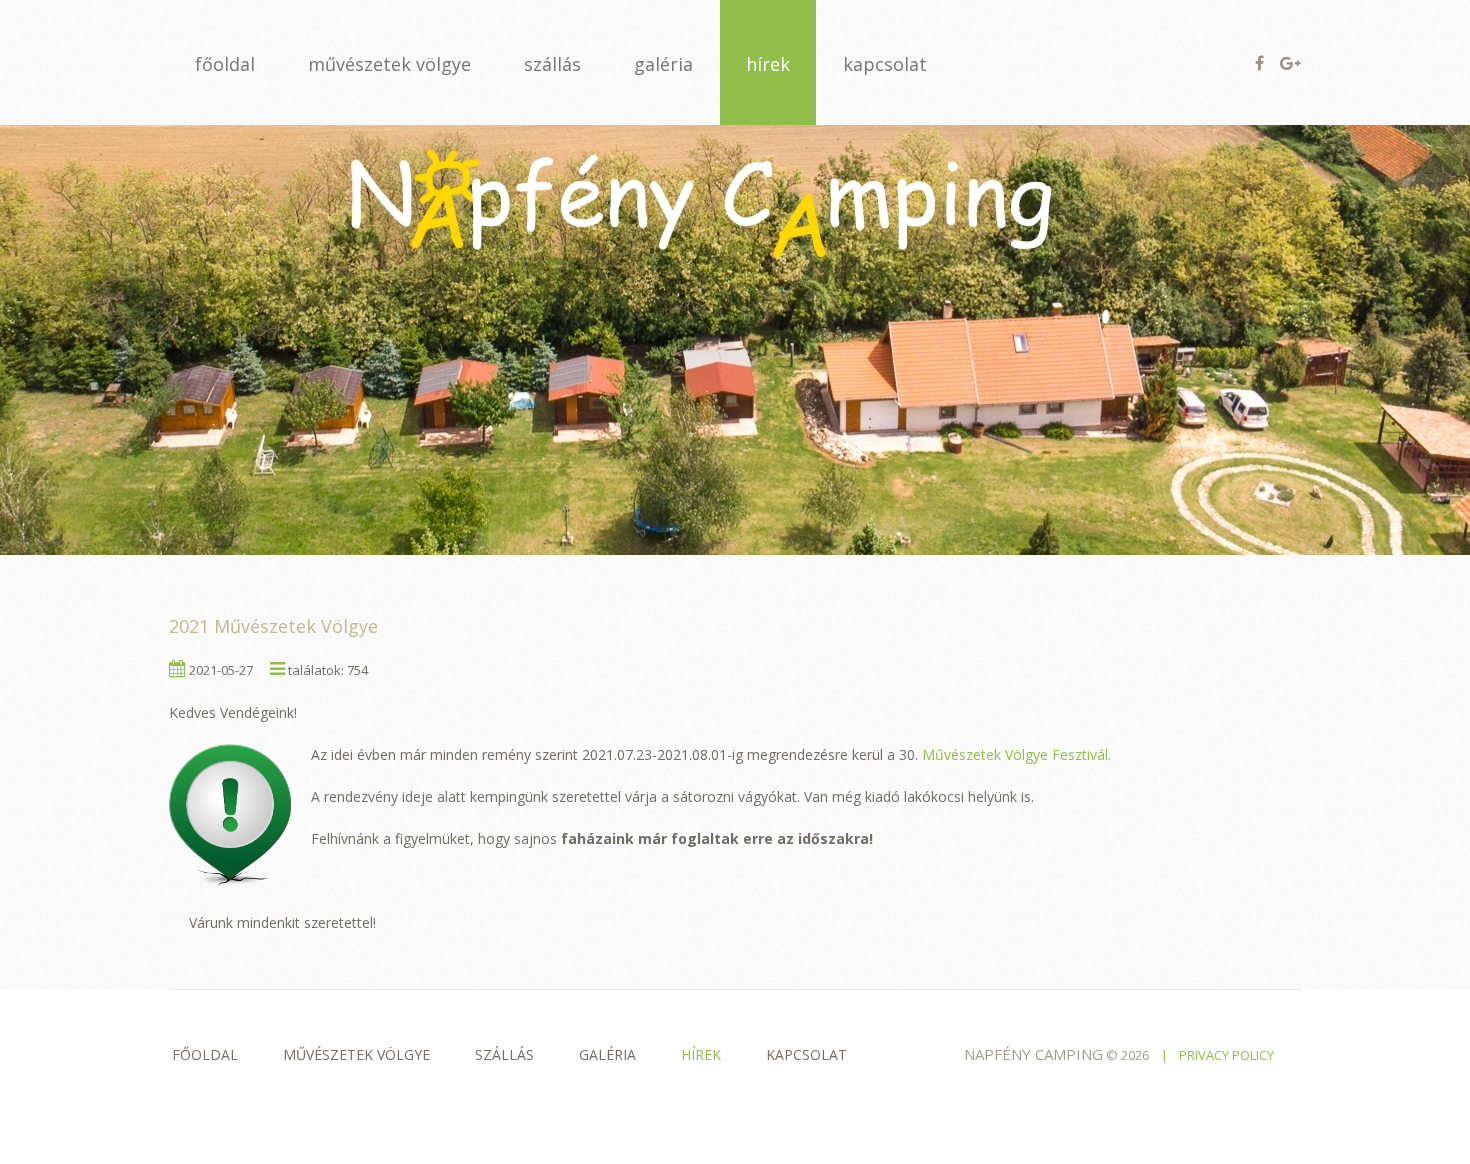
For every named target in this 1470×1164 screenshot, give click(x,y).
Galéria (607, 1054)
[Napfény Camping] (735, 339)
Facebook (1259, 63)
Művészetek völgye (356, 1054)
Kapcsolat (806, 1054)
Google (1290, 63)
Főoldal (205, 1054)
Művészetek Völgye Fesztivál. (1016, 754)
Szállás (504, 1054)
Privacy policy (1226, 1055)
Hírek (701, 1054)
